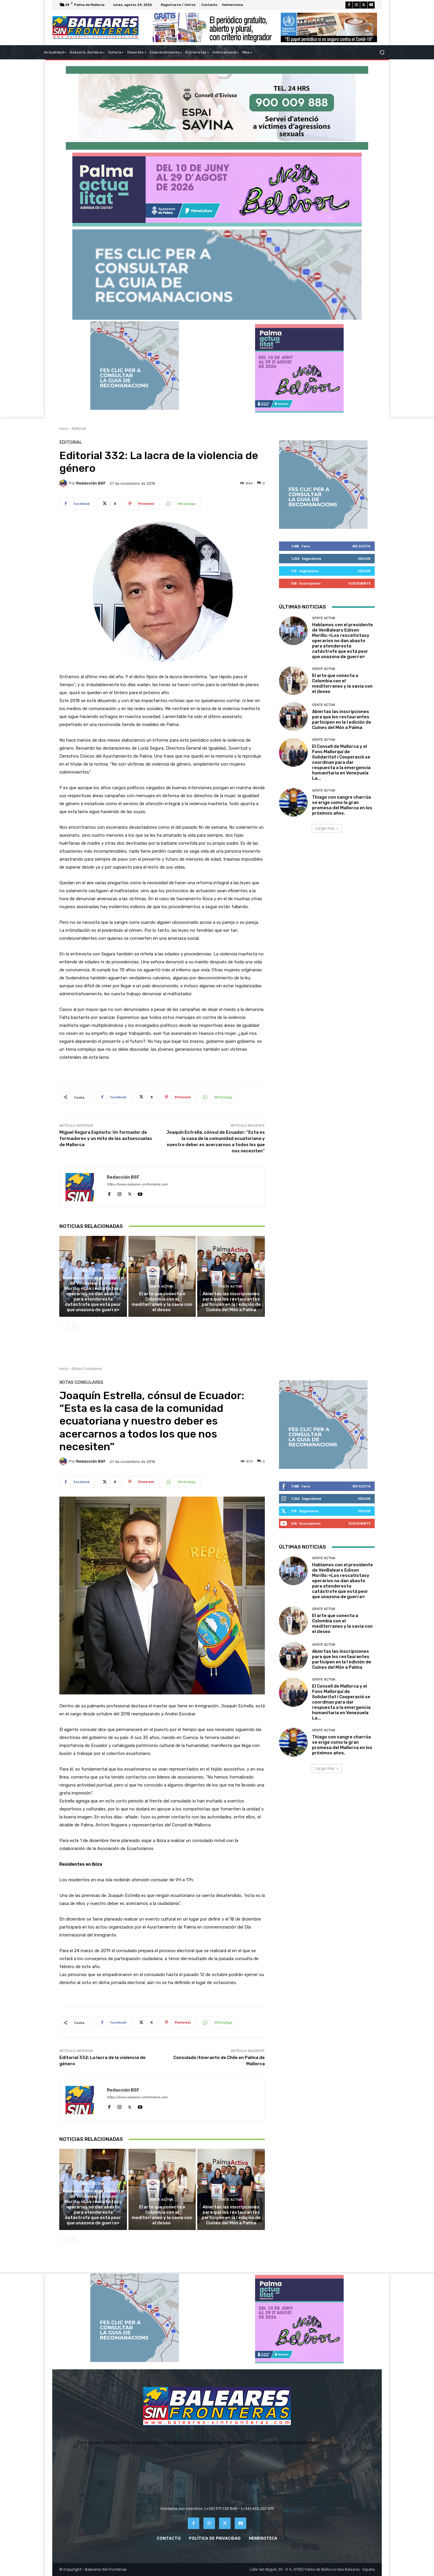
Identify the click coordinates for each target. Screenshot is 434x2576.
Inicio (64, 429)
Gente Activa (92, 1271)
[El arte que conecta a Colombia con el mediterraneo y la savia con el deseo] (162, 1276)
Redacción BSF (91, 483)
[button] (382, 52)
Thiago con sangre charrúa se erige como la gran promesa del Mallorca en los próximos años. (342, 805)
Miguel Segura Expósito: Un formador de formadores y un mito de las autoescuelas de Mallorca (106, 1138)
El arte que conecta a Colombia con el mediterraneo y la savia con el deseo (162, 1302)
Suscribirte (359, 583)
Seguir (364, 558)
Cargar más (325, 828)
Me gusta (362, 546)
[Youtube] (371, 5)
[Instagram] (356, 5)
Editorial (79, 429)
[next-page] (72, 1327)
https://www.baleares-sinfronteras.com (137, 1184)
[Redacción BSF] (64, 483)
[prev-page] (63, 1327)
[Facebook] (349, 5)
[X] (364, 5)
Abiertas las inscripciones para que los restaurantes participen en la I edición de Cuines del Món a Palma (231, 1302)
